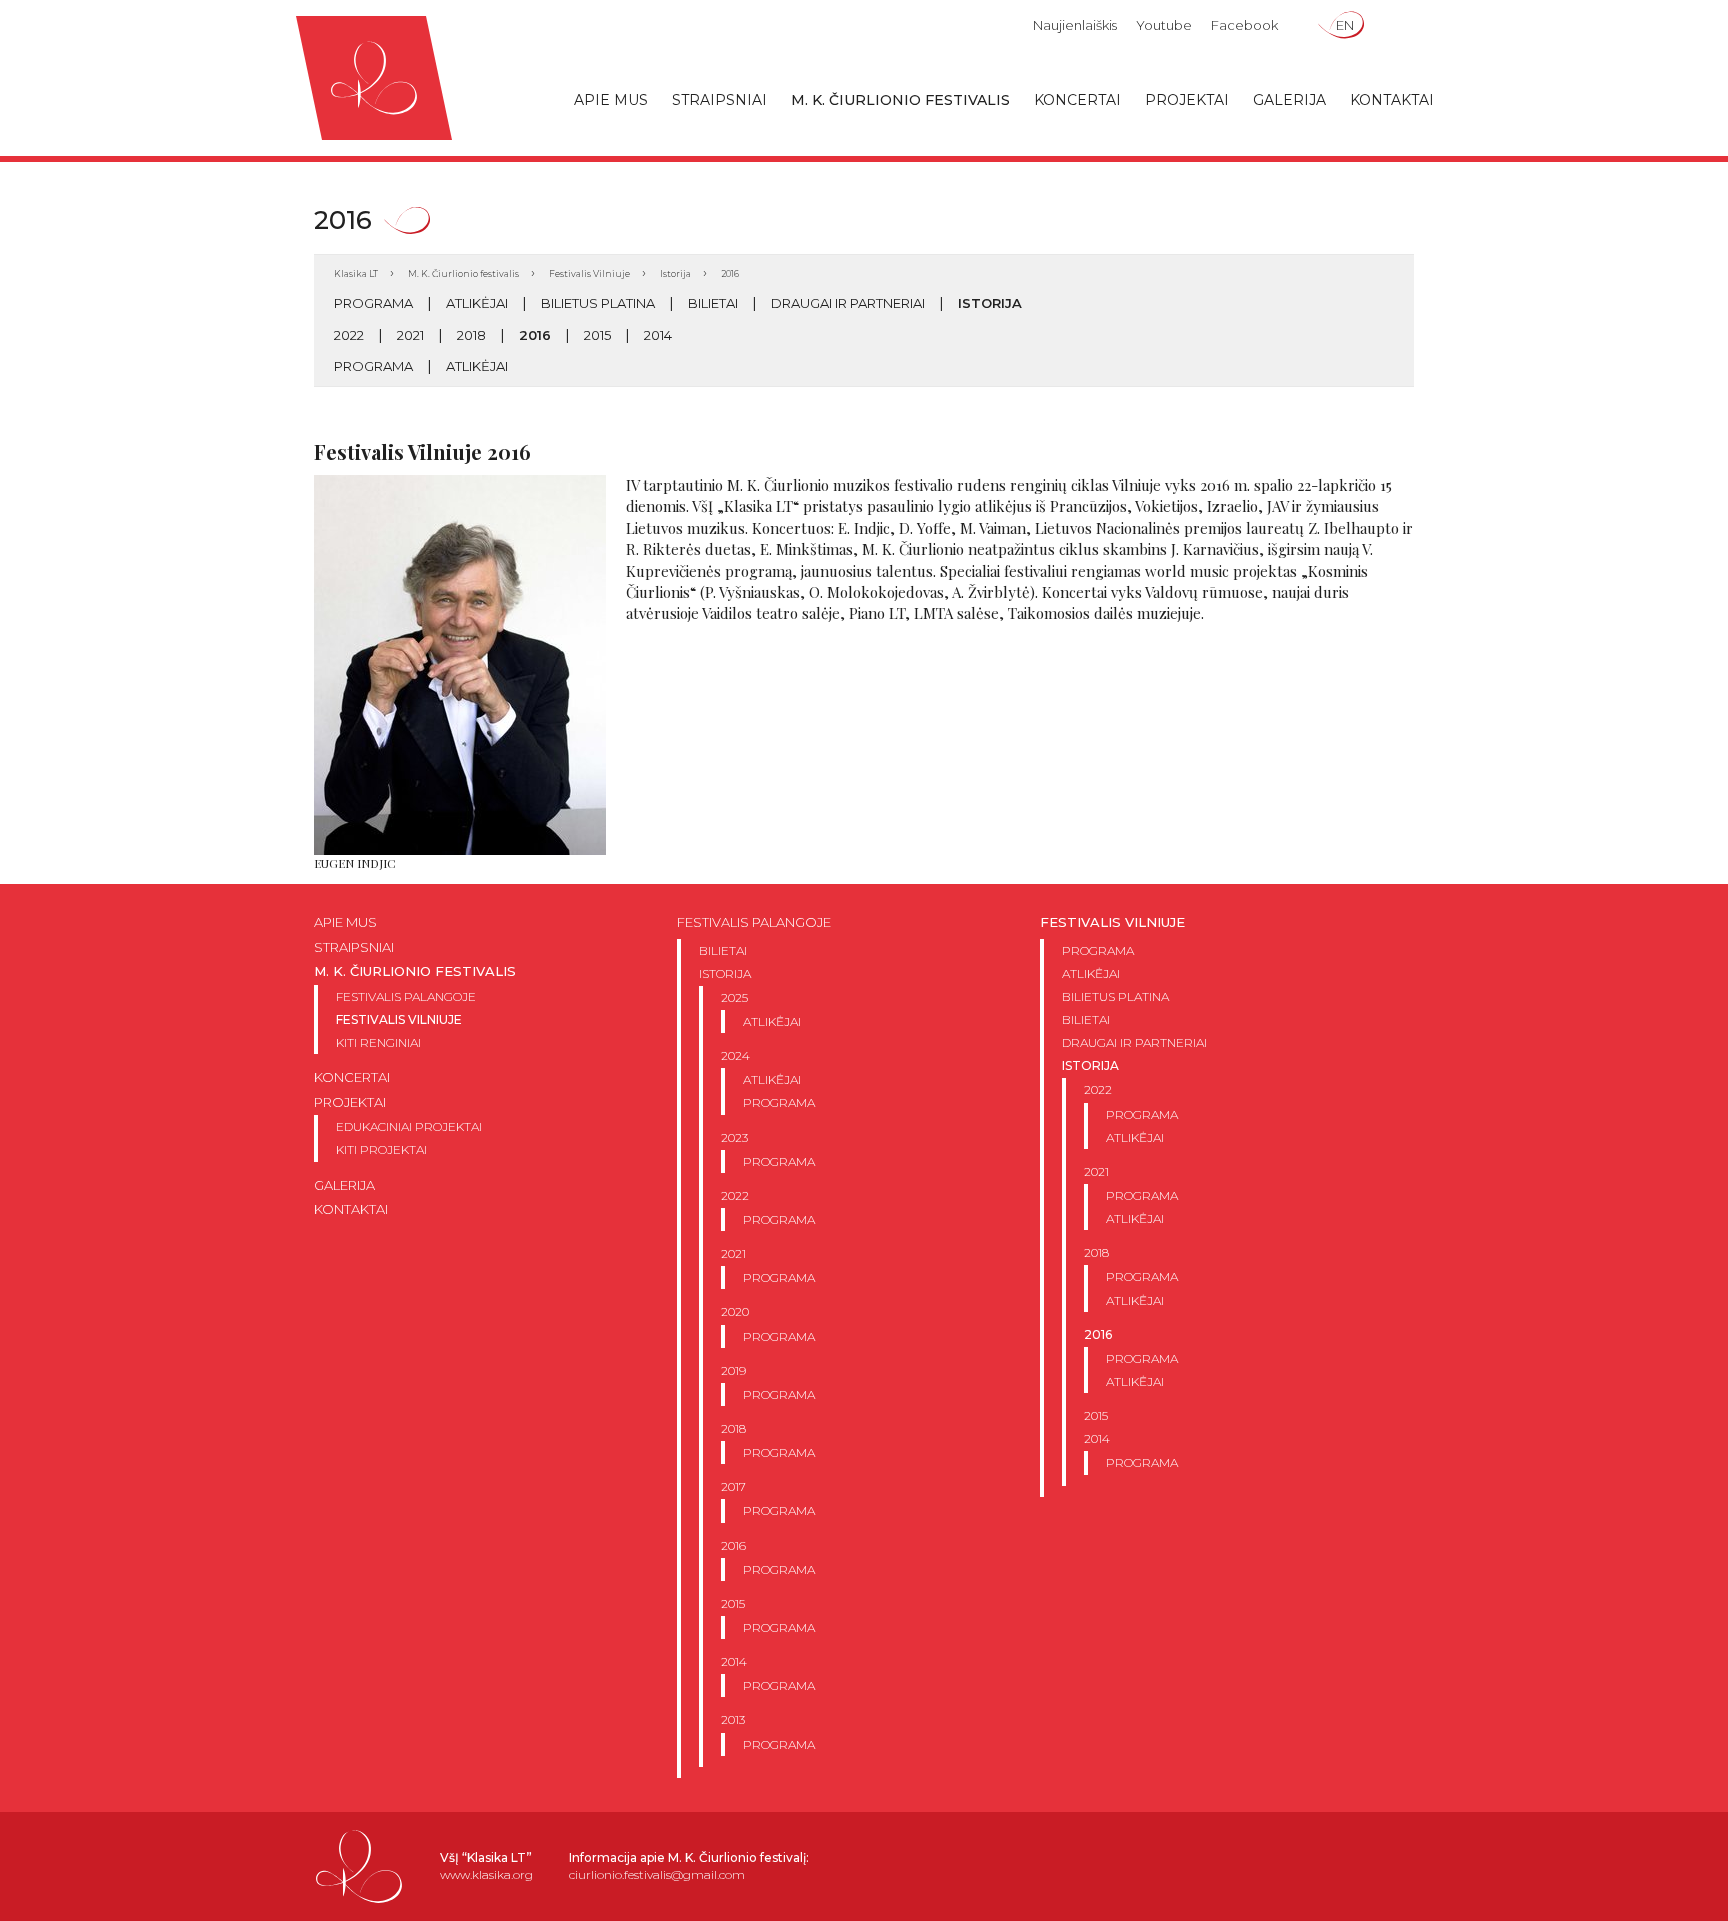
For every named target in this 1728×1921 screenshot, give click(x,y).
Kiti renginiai (378, 1042)
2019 (733, 1370)
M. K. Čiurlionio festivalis (900, 100)
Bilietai (713, 303)
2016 (535, 335)
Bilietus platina (598, 303)
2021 (410, 335)
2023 (734, 1137)
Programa (373, 303)
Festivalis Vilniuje (589, 273)
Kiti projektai (381, 1149)
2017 (733, 1486)
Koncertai (1077, 100)
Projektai (1187, 100)
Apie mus (611, 100)
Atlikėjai (477, 303)
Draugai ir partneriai (848, 303)
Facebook (1244, 25)
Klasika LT (356, 273)
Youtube (1164, 25)
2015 (597, 335)
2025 (734, 997)
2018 (471, 335)
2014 (658, 335)
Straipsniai (719, 100)
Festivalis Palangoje (406, 996)
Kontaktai (1392, 100)
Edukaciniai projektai (409, 1126)
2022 (349, 335)
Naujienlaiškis (1075, 25)
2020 (735, 1311)
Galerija (1289, 100)
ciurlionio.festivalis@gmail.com (657, 1874)
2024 (735, 1055)
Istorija (675, 273)
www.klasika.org (486, 1874)
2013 (733, 1719)
